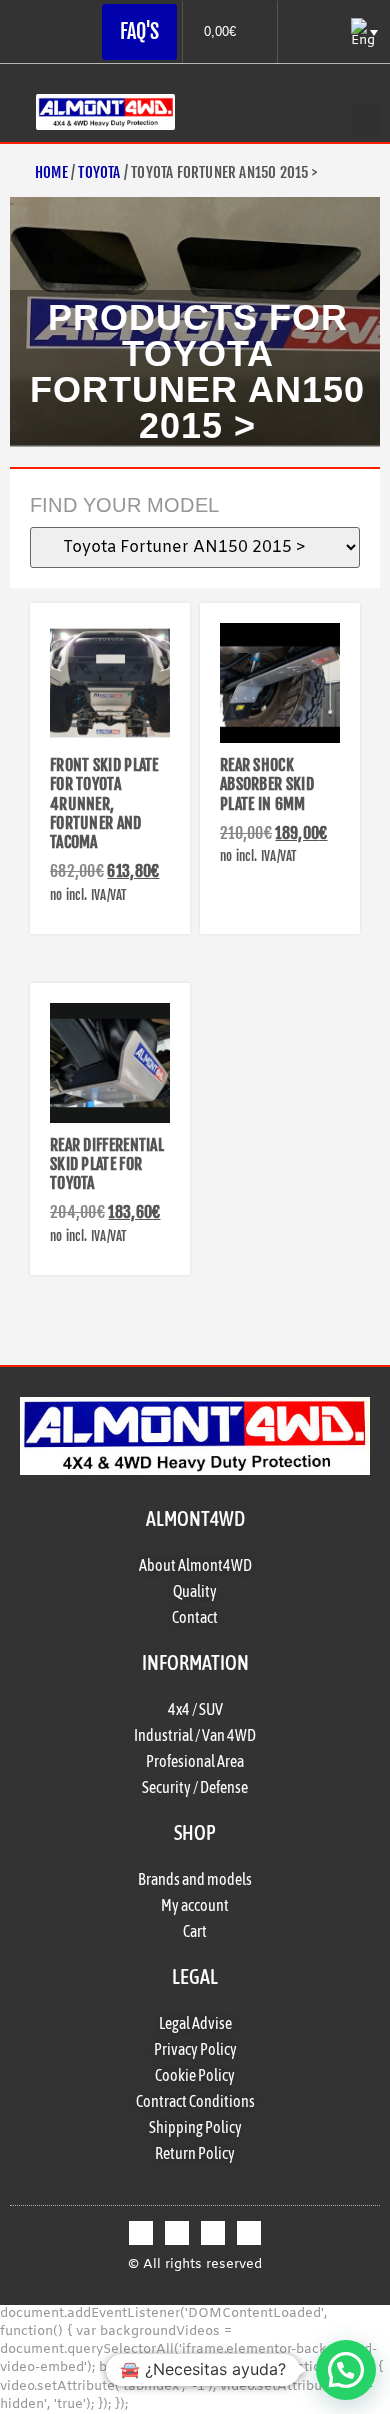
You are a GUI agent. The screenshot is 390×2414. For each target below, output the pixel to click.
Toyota (99, 172)
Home (51, 172)
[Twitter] (177, 2233)
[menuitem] (362, 32)
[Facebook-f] (141, 2233)
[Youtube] (249, 2233)
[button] (365, 120)
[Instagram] (213, 2233)
